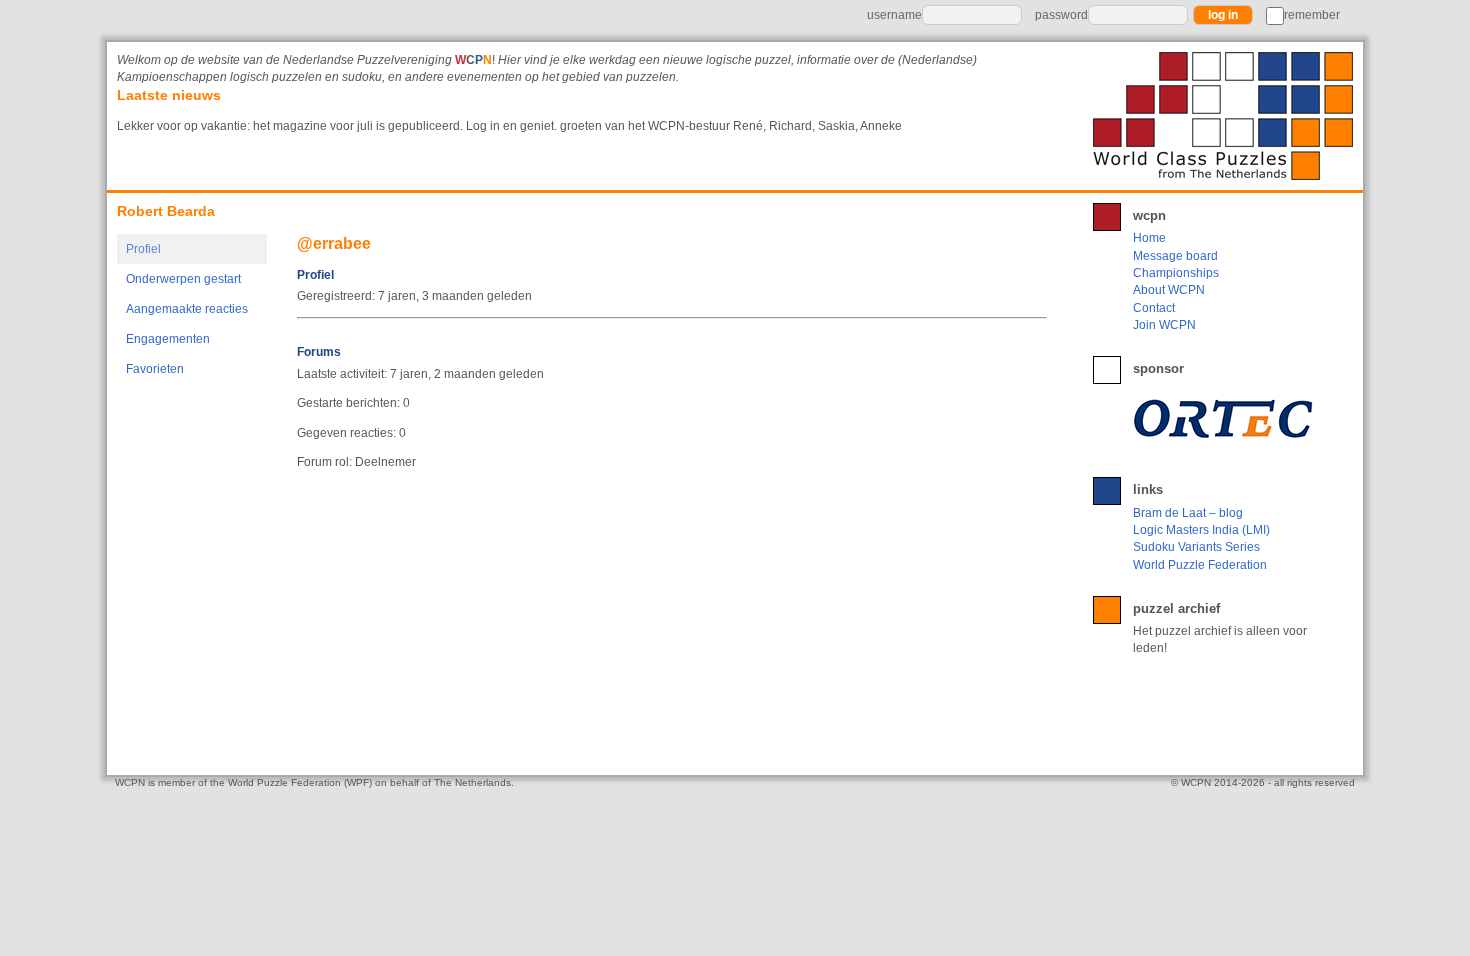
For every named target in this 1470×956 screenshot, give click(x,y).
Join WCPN (1164, 325)
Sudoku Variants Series (1196, 547)
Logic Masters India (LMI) (1201, 530)
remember (1312, 15)
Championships (1176, 273)
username (894, 15)
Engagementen (168, 339)
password (1061, 15)
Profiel (143, 249)
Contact (1154, 308)
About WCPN (1169, 290)
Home (1149, 238)
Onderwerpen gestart (183, 279)
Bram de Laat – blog (1188, 513)
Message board (1175, 256)
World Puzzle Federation (1200, 565)
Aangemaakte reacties (187, 309)
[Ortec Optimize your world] (1227, 418)
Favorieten (155, 369)
